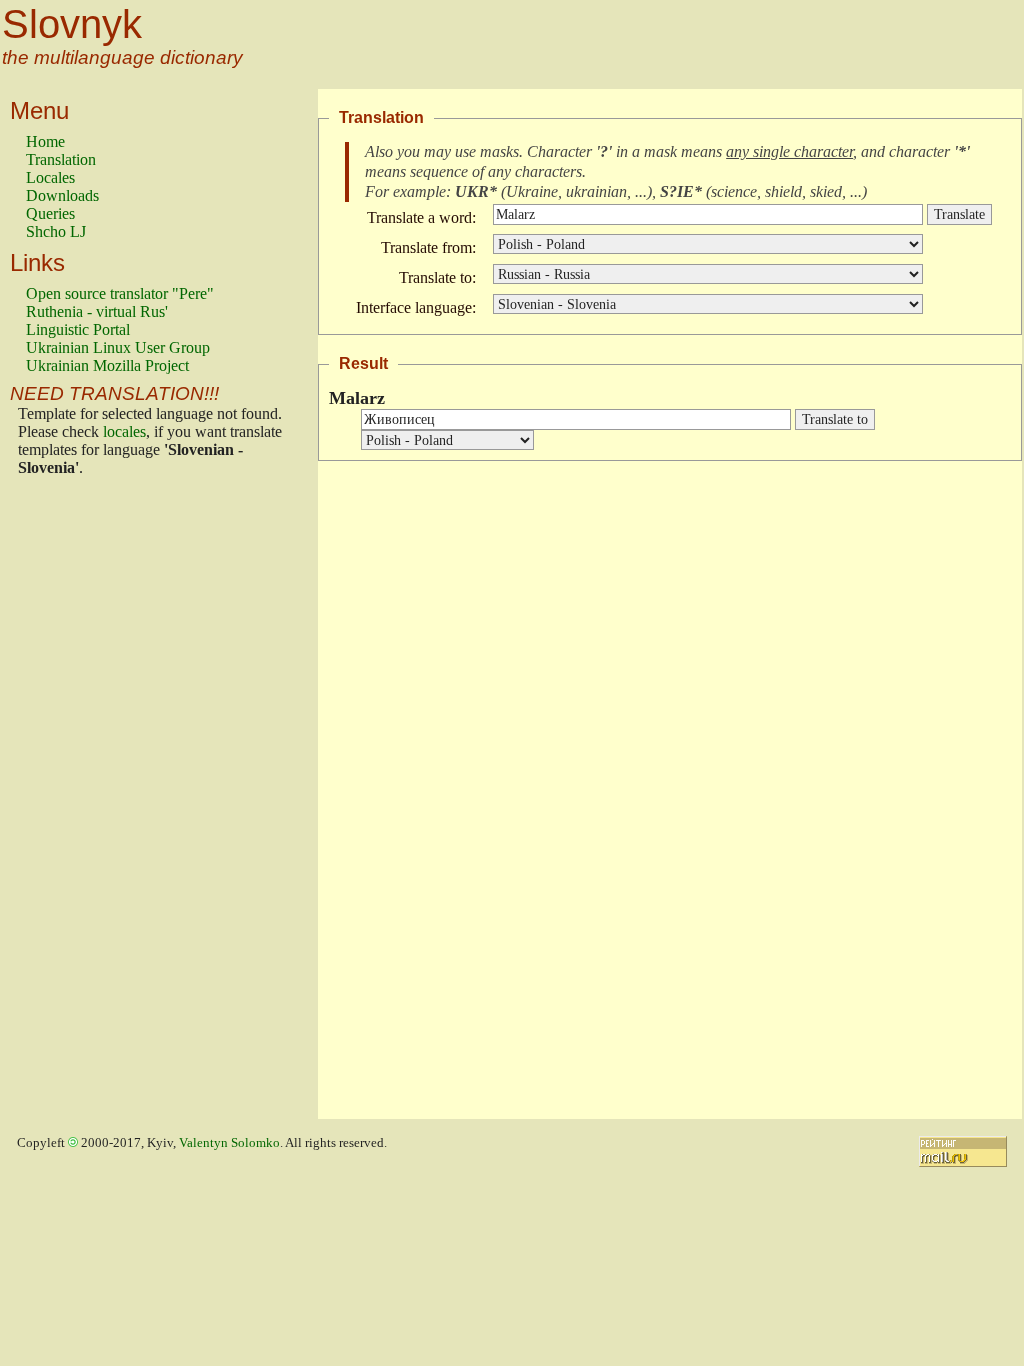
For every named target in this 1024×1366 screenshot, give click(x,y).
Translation (61, 159)
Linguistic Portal (78, 329)
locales (124, 431)
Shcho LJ (56, 231)
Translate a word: (421, 217)
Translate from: (428, 247)
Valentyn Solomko (229, 1143)
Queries (50, 213)
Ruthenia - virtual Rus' (97, 311)
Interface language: (416, 307)
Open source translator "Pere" (120, 293)
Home (45, 141)
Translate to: (437, 277)
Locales (50, 177)
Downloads (62, 195)
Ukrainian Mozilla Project (107, 365)
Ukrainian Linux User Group (118, 347)
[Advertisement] (106, 803)
